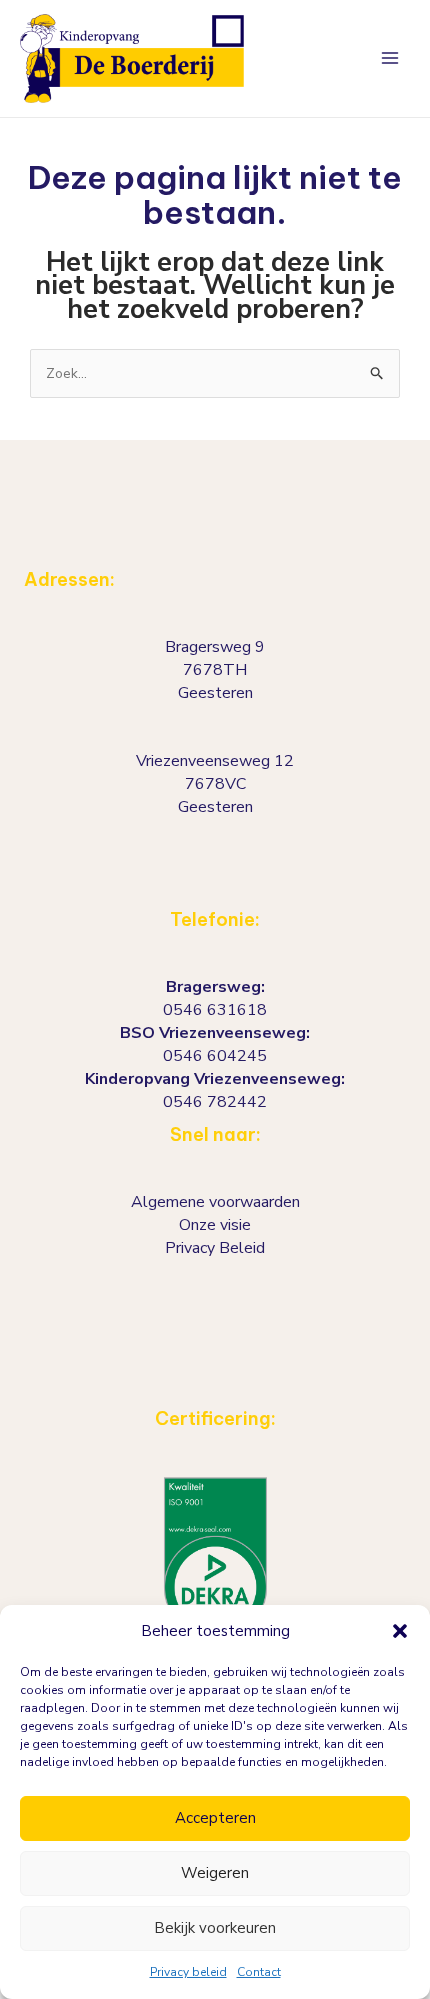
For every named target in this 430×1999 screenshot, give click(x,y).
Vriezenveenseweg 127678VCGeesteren (215, 784)
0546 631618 (215, 1010)
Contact (259, 1972)
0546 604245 (215, 1056)
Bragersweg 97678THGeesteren (215, 670)
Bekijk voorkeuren (215, 1928)
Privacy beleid (188, 1972)
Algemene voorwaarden (215, 1202)
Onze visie (215, 1225)
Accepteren (215, 1818)
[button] (400, 1631)
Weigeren (215, 1873)
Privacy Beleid (215, 1248)
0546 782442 (215, 1102)
